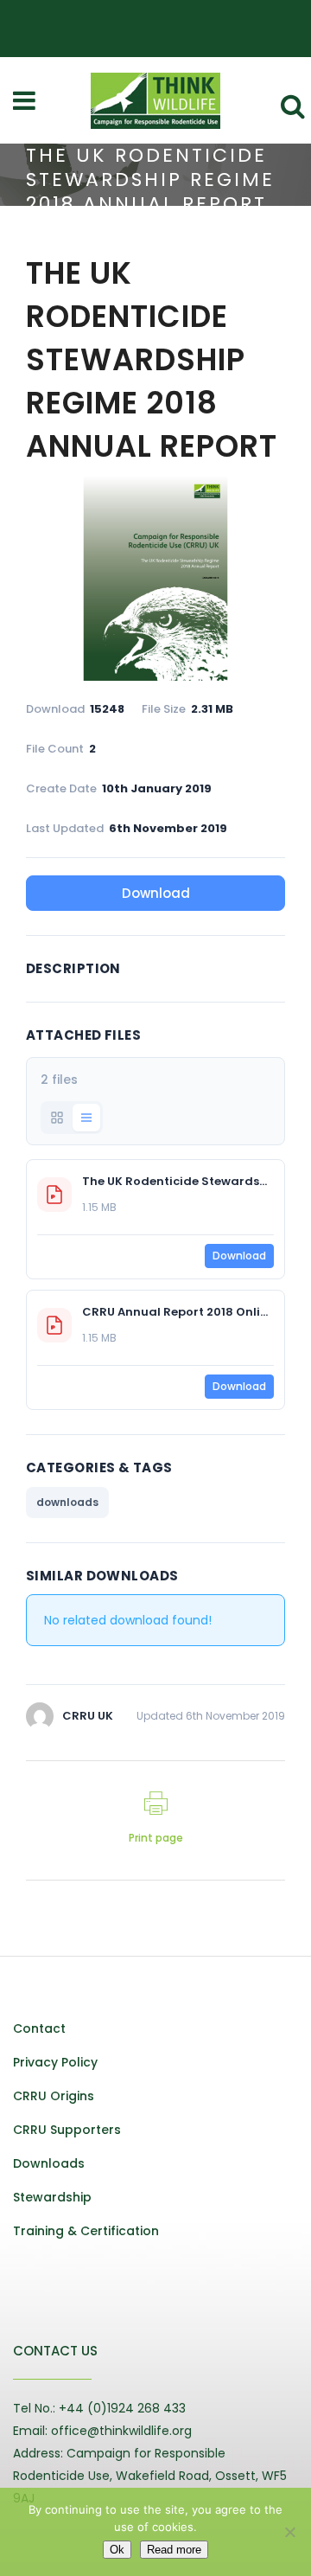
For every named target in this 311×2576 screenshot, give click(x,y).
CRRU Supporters (67, 2130)
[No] (289, 2532)
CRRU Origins (54, 2096)
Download (156, 893)
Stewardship (52, 2197)
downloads (67, 1502)
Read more (174, 2550)
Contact (39, 2028)
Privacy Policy (55, 2062)
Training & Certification (86, 2231)
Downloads (49, 2163)
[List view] (86, 1118)
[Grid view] (57, 1118)
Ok (117, 2550)
